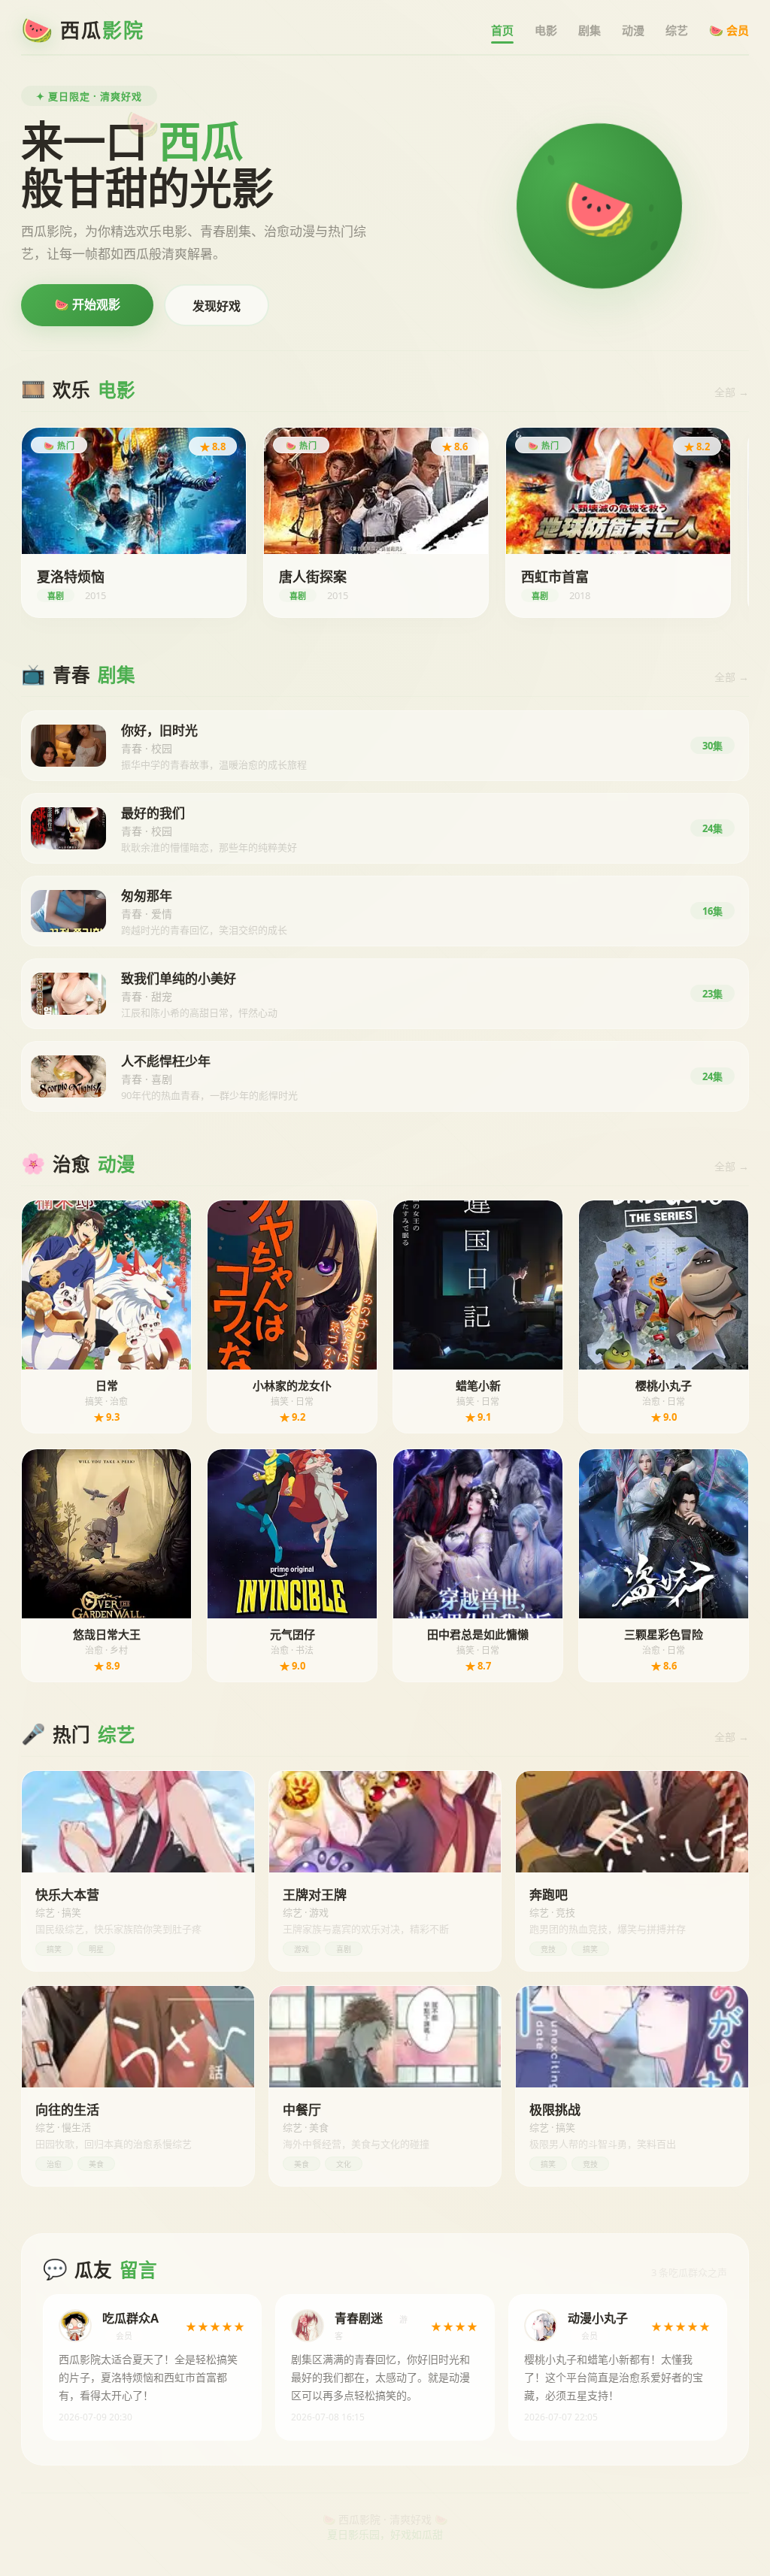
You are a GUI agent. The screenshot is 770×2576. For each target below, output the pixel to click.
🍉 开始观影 (87, 304)
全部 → (732, 392)
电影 (546, 30)
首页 (502, 30)
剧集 (590, 30)
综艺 (677, 30)
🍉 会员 (729, 30)
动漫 (633, 30)
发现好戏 (217, 306)
